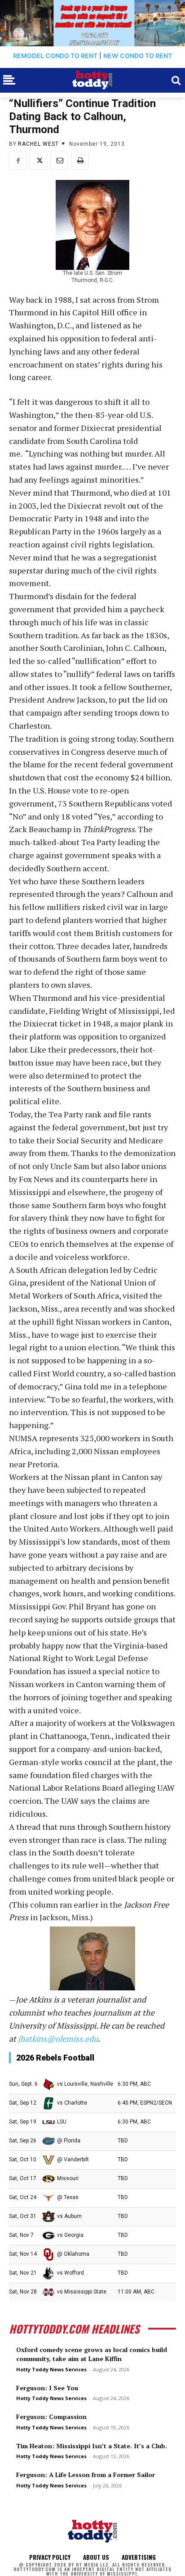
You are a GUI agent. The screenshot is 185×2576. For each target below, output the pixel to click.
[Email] (59, 161)
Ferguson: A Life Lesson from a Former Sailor (86, 2475)
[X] (39, 161)
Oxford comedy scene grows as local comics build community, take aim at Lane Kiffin (92, 2354)
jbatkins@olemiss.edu (58, 2038)
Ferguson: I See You (47, 2388)
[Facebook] (18, 161)
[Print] (80, 161)
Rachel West (38, 144)
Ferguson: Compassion (51, 2417)
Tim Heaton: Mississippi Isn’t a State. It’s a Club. (92, 2446)
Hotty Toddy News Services (51, 2369)
